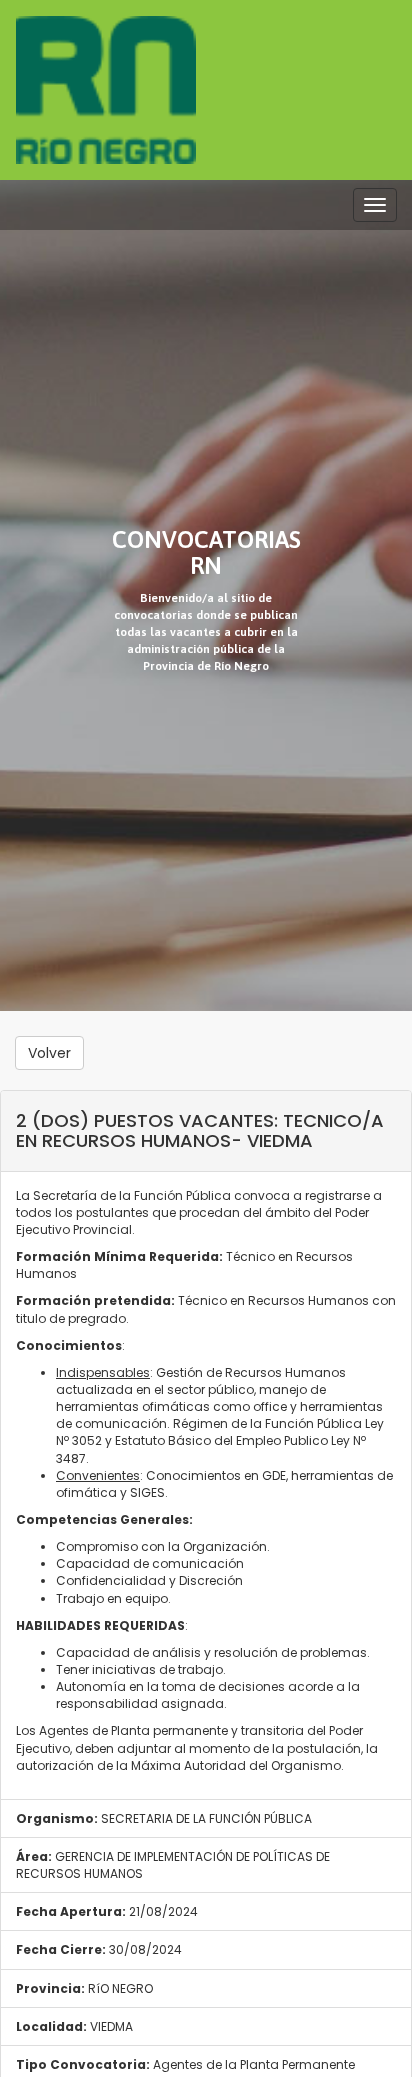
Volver (49, 1053)
